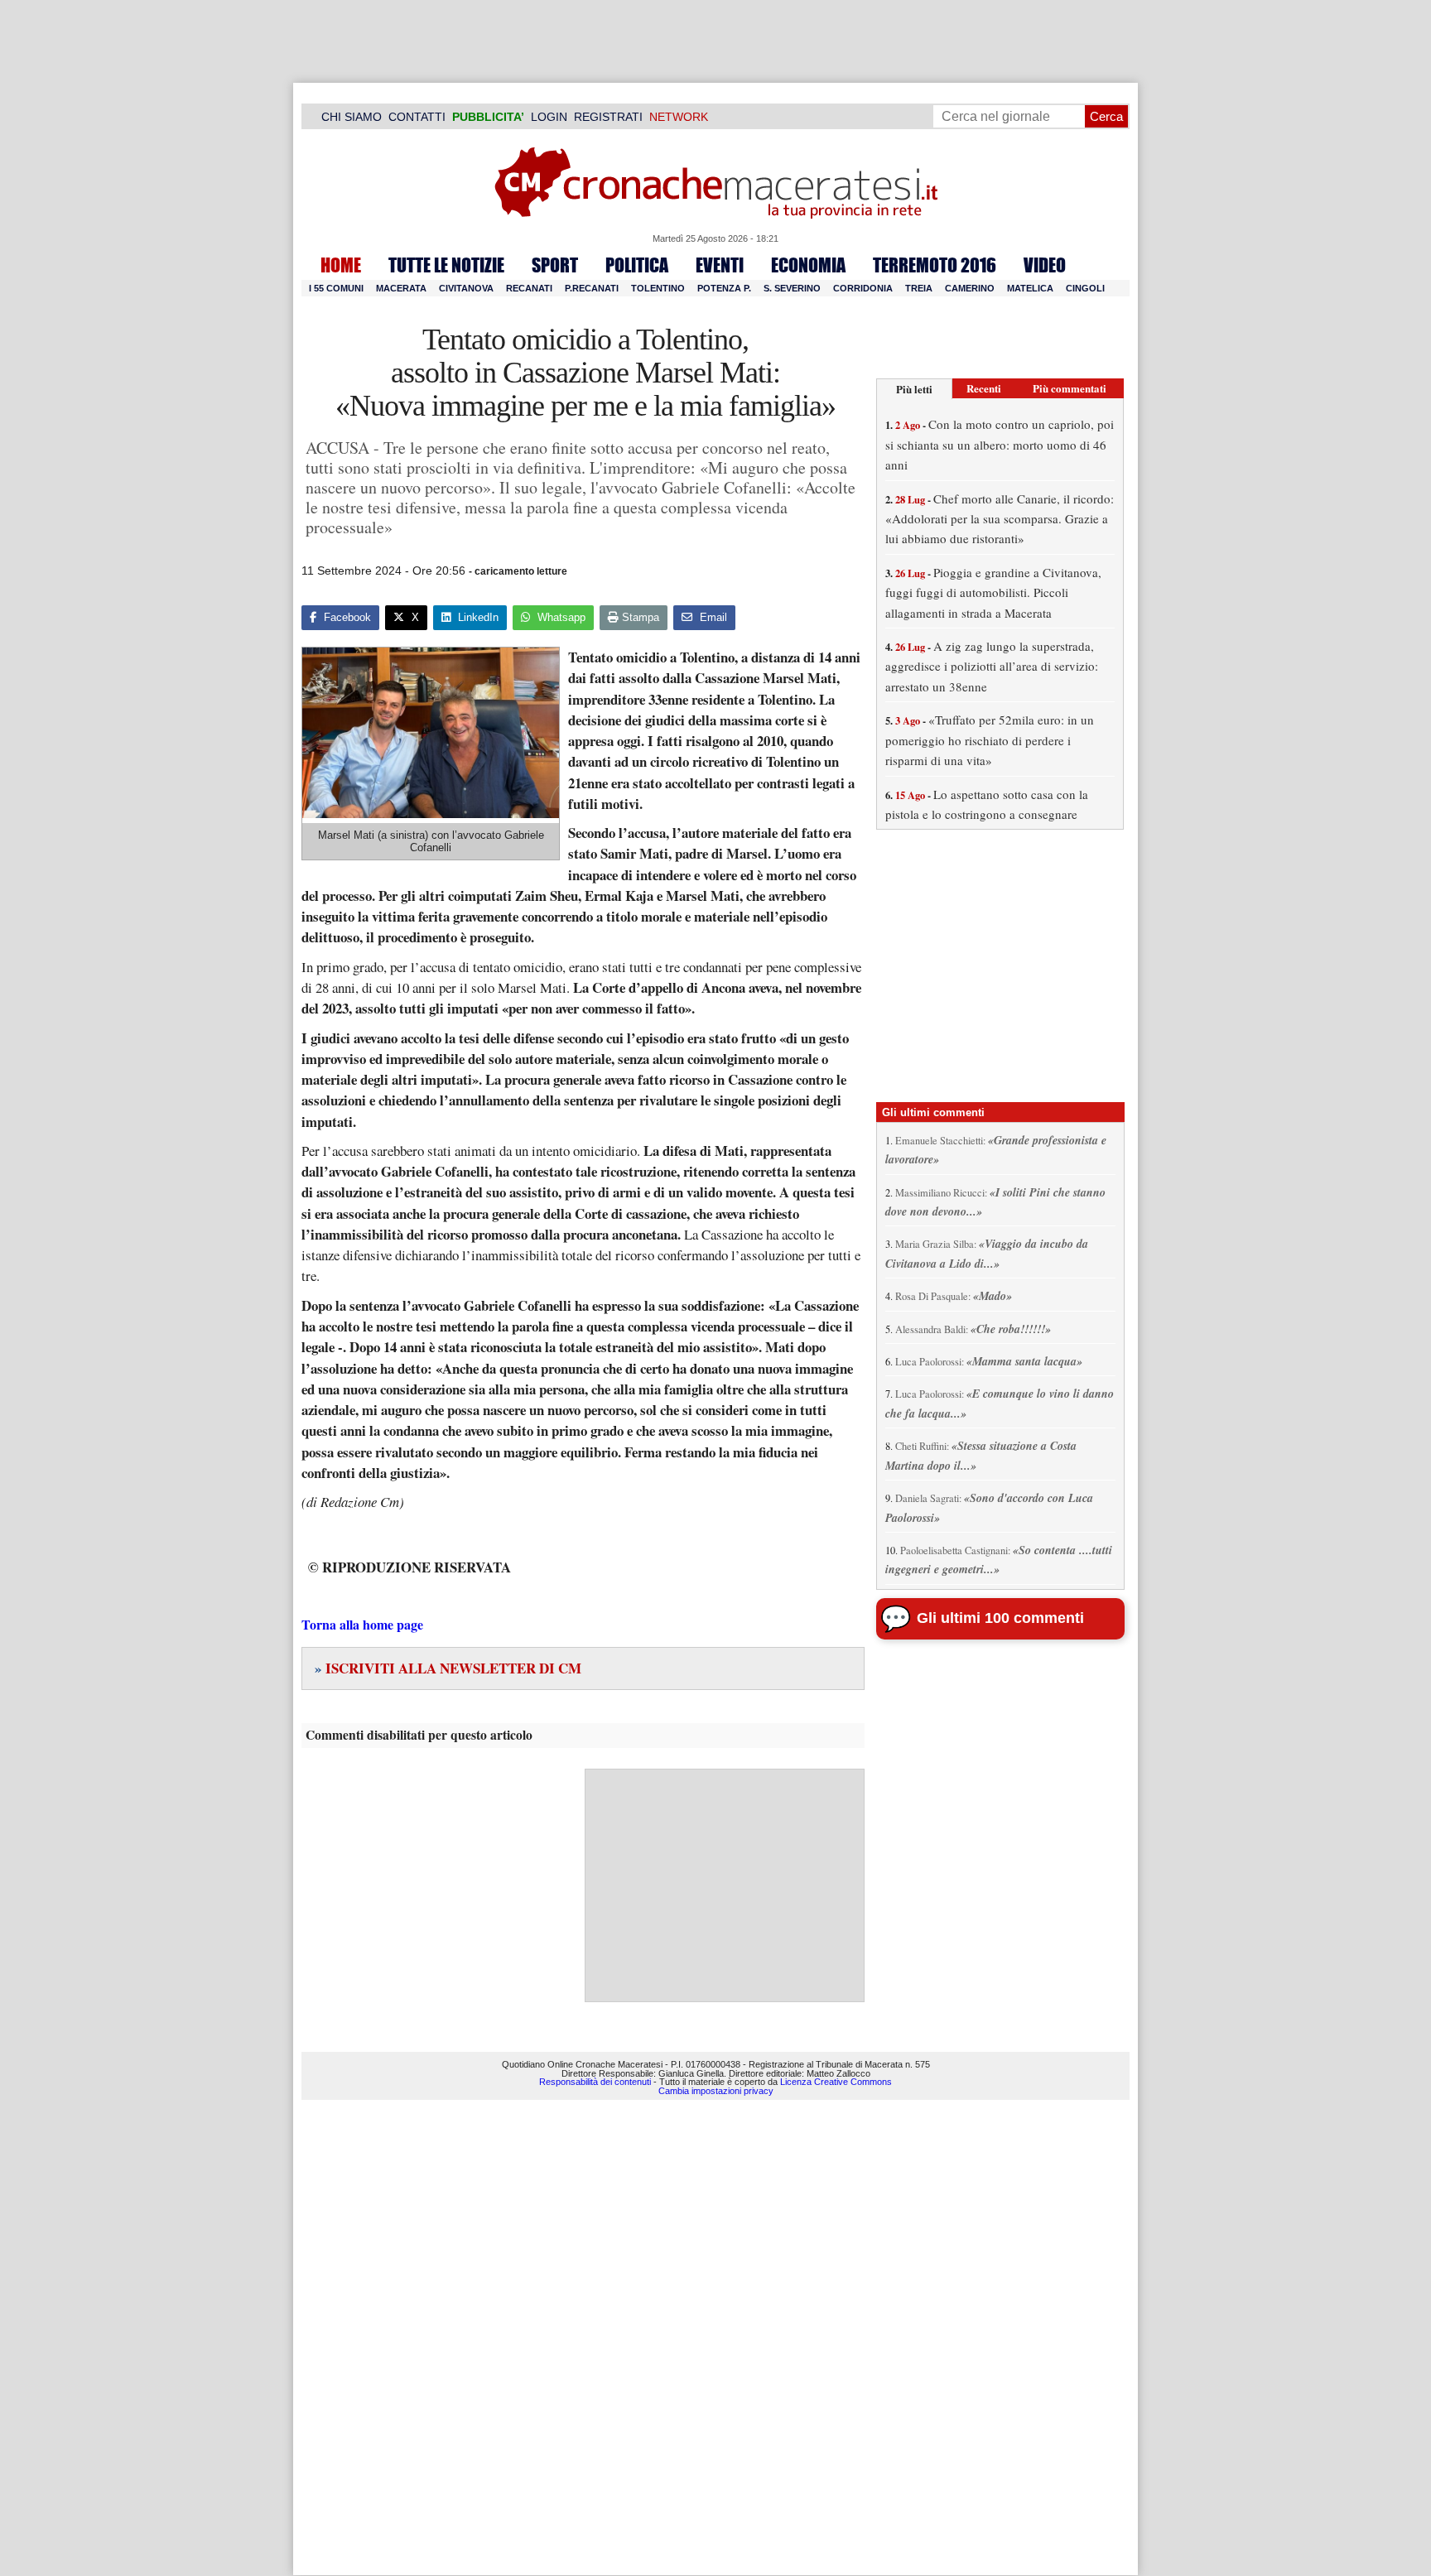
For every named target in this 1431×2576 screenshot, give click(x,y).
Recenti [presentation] (984, 388)
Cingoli (1085, 288)
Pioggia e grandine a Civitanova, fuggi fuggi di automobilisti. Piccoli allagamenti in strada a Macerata (993, 592)
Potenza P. (724, 288)
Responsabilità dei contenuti (595, 2082)
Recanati (529, 288)
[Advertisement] (725, 1885)
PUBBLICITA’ (488, 117)
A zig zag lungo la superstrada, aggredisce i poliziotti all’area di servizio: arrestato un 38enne (992, 666)
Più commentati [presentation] (1070, 388)
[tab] (914, 389)
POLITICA (637, 265)
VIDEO (1045, 265)
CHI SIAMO (352, 117)
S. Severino (792, 288)
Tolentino (658, 288)
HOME (341, 265)
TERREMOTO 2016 (935, 265)
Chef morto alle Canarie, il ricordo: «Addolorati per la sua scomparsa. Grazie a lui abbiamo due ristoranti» (1000, 519)
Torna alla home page (362, 1624)
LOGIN (549, 117)
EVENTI (720, 265)
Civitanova (466, 288)
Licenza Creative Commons (836, 2082)
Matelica (1030, 288)
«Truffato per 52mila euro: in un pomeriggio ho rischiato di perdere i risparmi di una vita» (990, 740)
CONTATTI (417, 117)
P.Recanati (592, 288)
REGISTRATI (608, 117)
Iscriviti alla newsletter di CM (448, 1668)
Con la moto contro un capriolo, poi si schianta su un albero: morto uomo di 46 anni (1000, 444)
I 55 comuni (336, 288)
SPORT (555, 265)
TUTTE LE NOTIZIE (446, 265)
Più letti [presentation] (914, 389)
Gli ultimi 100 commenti (1000, 1618)
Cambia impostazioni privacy (716, 2091)
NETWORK (679, 117)
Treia (919, 288)
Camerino (970, 288)
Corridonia (863, 288)
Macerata (401, 288)
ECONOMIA (808, 265)
